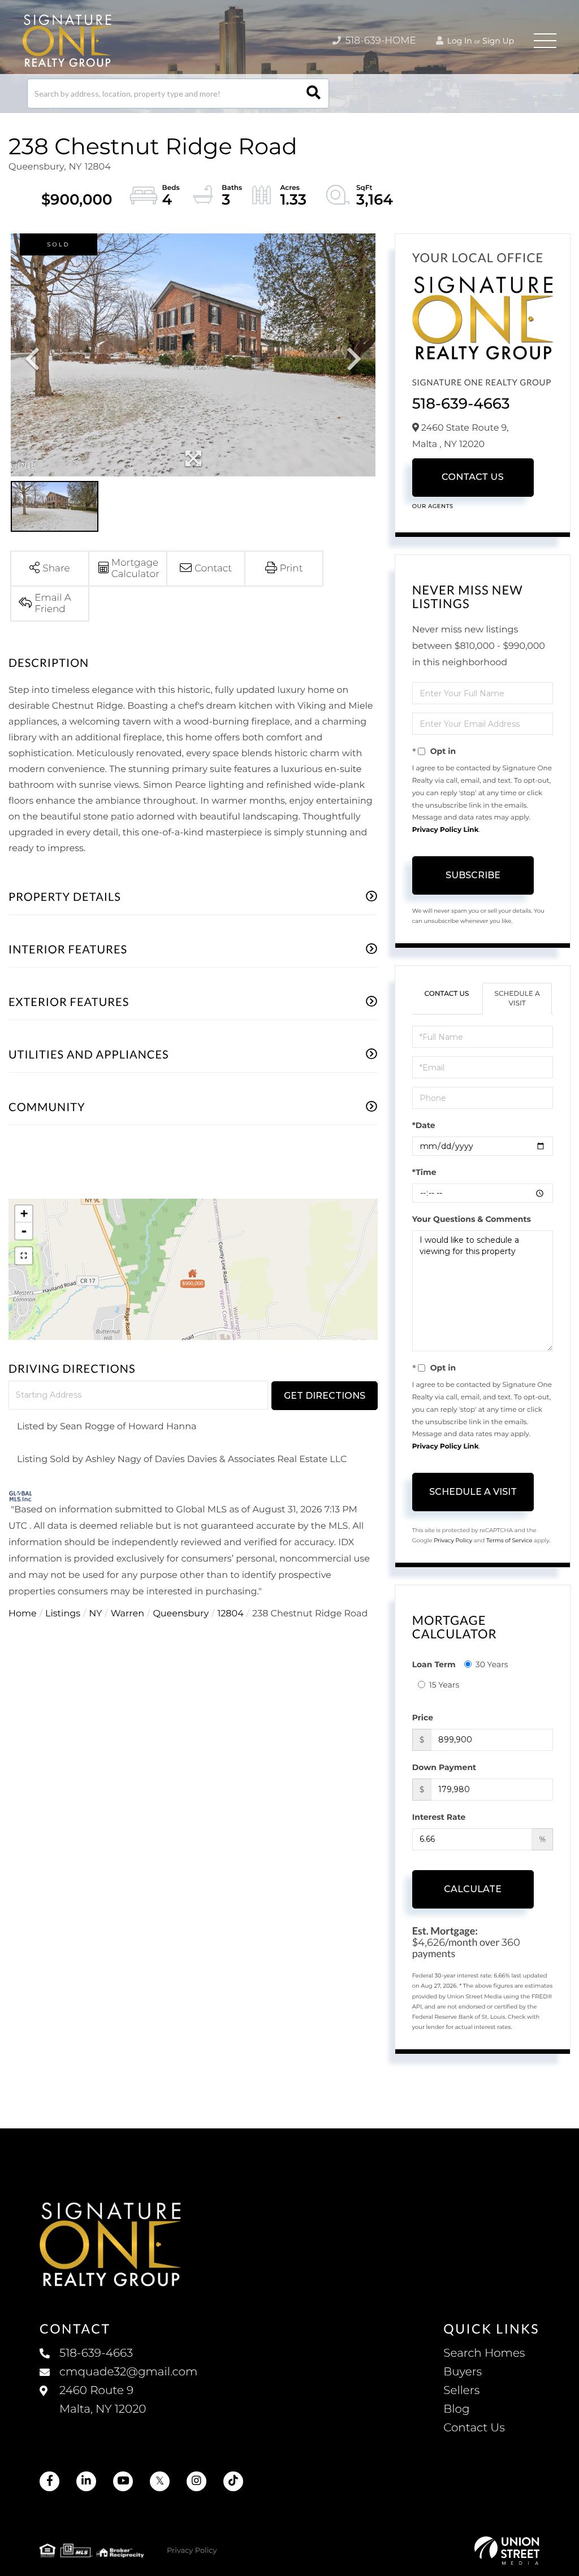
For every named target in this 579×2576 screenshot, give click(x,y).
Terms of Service (509, 1540)
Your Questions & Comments (472, 1219)
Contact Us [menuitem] (474, 2428)
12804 (230, 1614)
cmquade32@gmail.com (128, 2372)
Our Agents (433, 506)
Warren (128, 1614)
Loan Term (434, 1664)
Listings (63, 1614)
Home (23, 1614)
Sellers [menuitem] (461, 2391)
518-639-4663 (461, 404)
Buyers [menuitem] (463, 2372)
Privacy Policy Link (446, 830)
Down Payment (444, 1767)
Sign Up (498, 41)
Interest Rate (439, 1817)
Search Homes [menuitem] (484, 2353)
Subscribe (473, 875)
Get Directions (325, 1396)
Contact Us (473, 477)
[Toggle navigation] (545, 41)
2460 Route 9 (103, 2400)
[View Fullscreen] (24, 1256)
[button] (314, 94)
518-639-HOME (379, 41)
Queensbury (181, 1614)
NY (95, 1614)
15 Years (444, 1685)
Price (423, 1718)
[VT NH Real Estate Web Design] (507, 2551)
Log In (459, 41)
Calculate (473, 1889)
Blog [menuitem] (456, 2409)
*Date (424, 1125)
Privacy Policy (453, 1540)
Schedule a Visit (517, 999)
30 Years (492, 1664)
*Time (424, 1172)
